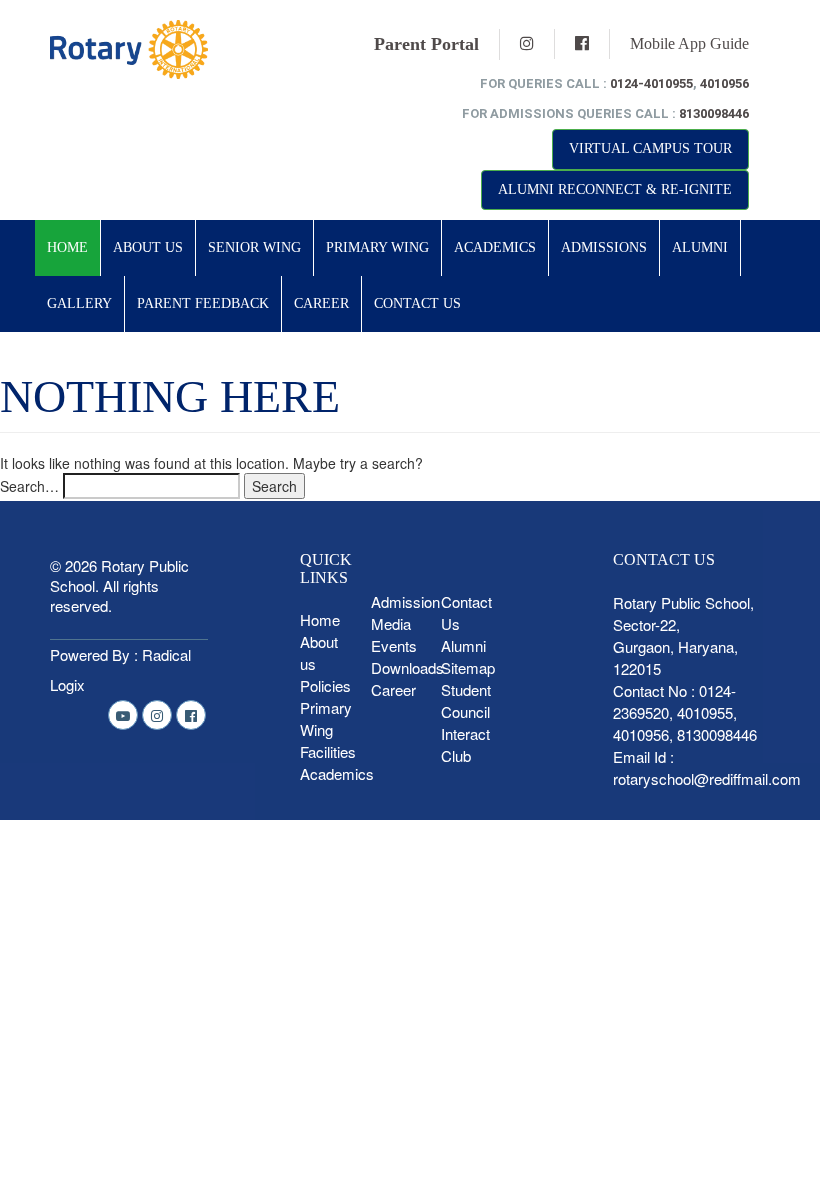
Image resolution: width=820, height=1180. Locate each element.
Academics (495, 247)
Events (394, 645)
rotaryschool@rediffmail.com (707, 778)
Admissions (604, 247)
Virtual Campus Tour (650, 148)
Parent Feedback (203, 303)
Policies (325, 685)
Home (67, 247)
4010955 (705, 712)
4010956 (724, 83)
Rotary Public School (119, 575)
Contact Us (417, 303)
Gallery (79, 303)
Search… (29, 486)
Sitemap (468, 667)
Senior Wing (254, 247)
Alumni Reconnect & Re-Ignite (615, 189)
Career (321, 303)
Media (391, 623)
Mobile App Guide (689, 43)
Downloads (407, 667)
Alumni (700, 247)
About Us (148, 247)
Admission (405, 601)
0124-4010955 (651, 83)
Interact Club (465, 744)
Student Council (466, 700)
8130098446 (714, 113)
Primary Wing (377, 247)
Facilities (328, 751)
